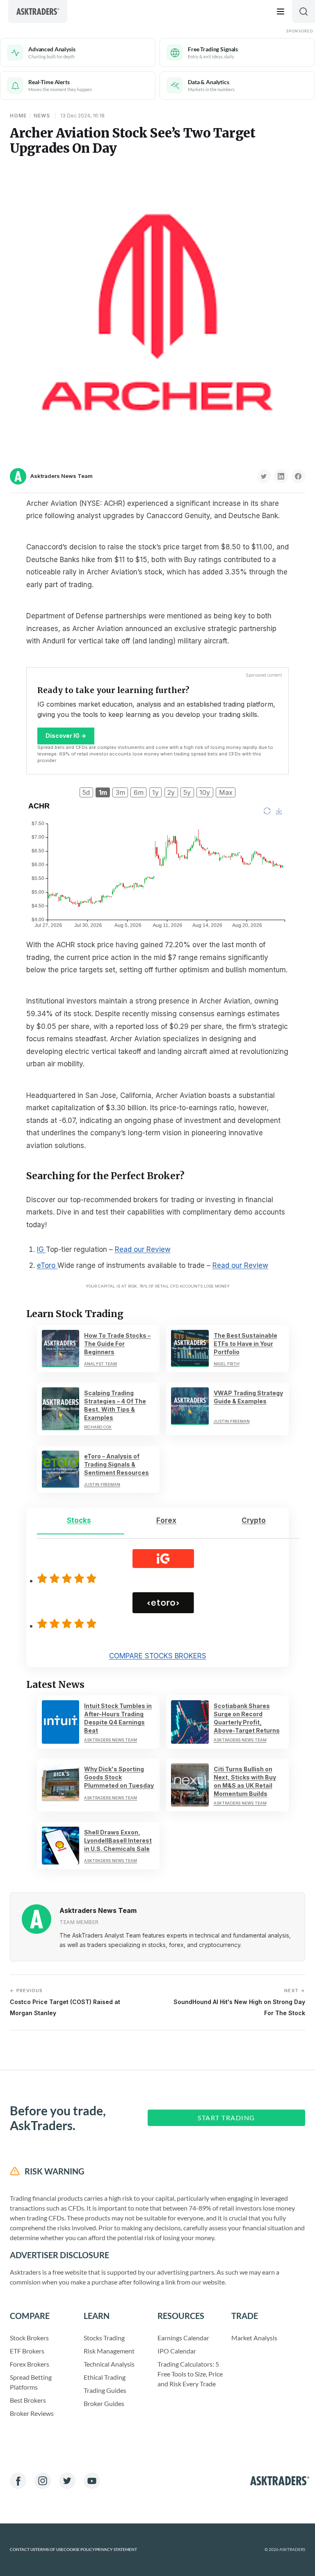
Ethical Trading (105, 2377)
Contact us (23, 2550)
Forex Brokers (30, 2364)
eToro (47, 1265)
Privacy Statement (116, 2550)
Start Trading (226, 2118)
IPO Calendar (177, 2351)
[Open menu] (281, 11)
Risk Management (109, 2351)
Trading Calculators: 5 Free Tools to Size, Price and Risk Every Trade (190, 2374)
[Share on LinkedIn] (281, 476)
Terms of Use (49, 2550)
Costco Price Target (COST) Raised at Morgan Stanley (65, 2002)
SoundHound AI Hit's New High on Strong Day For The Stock (239, 2002)
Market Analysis (254, 2338)
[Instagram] (43, 2481)
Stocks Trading (104, 2338)
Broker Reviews (32, 2413)
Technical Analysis (109, 2364)
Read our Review (143, 1249)
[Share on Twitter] (264, 476)
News (42, 116)
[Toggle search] (304, 11)
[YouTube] (92, 2481)
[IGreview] (68, 1578)
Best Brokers (28, 2400)
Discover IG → (66, 736)
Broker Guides (104, 2403)
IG (41, 1249)
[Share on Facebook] (298, 476)
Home (18, 116)
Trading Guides (105, 2390)
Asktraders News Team (62, 476)
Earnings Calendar (183, 2338)
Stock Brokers (29, 2338)
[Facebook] (18, 2481)
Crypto (254, 1520)
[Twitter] (67, 2481)
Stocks (79, 1520)
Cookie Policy (79, 2550)
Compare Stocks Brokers (158, 1656)
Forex (166, 1520)
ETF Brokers (27, 2351)
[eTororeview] (68, 1623)
